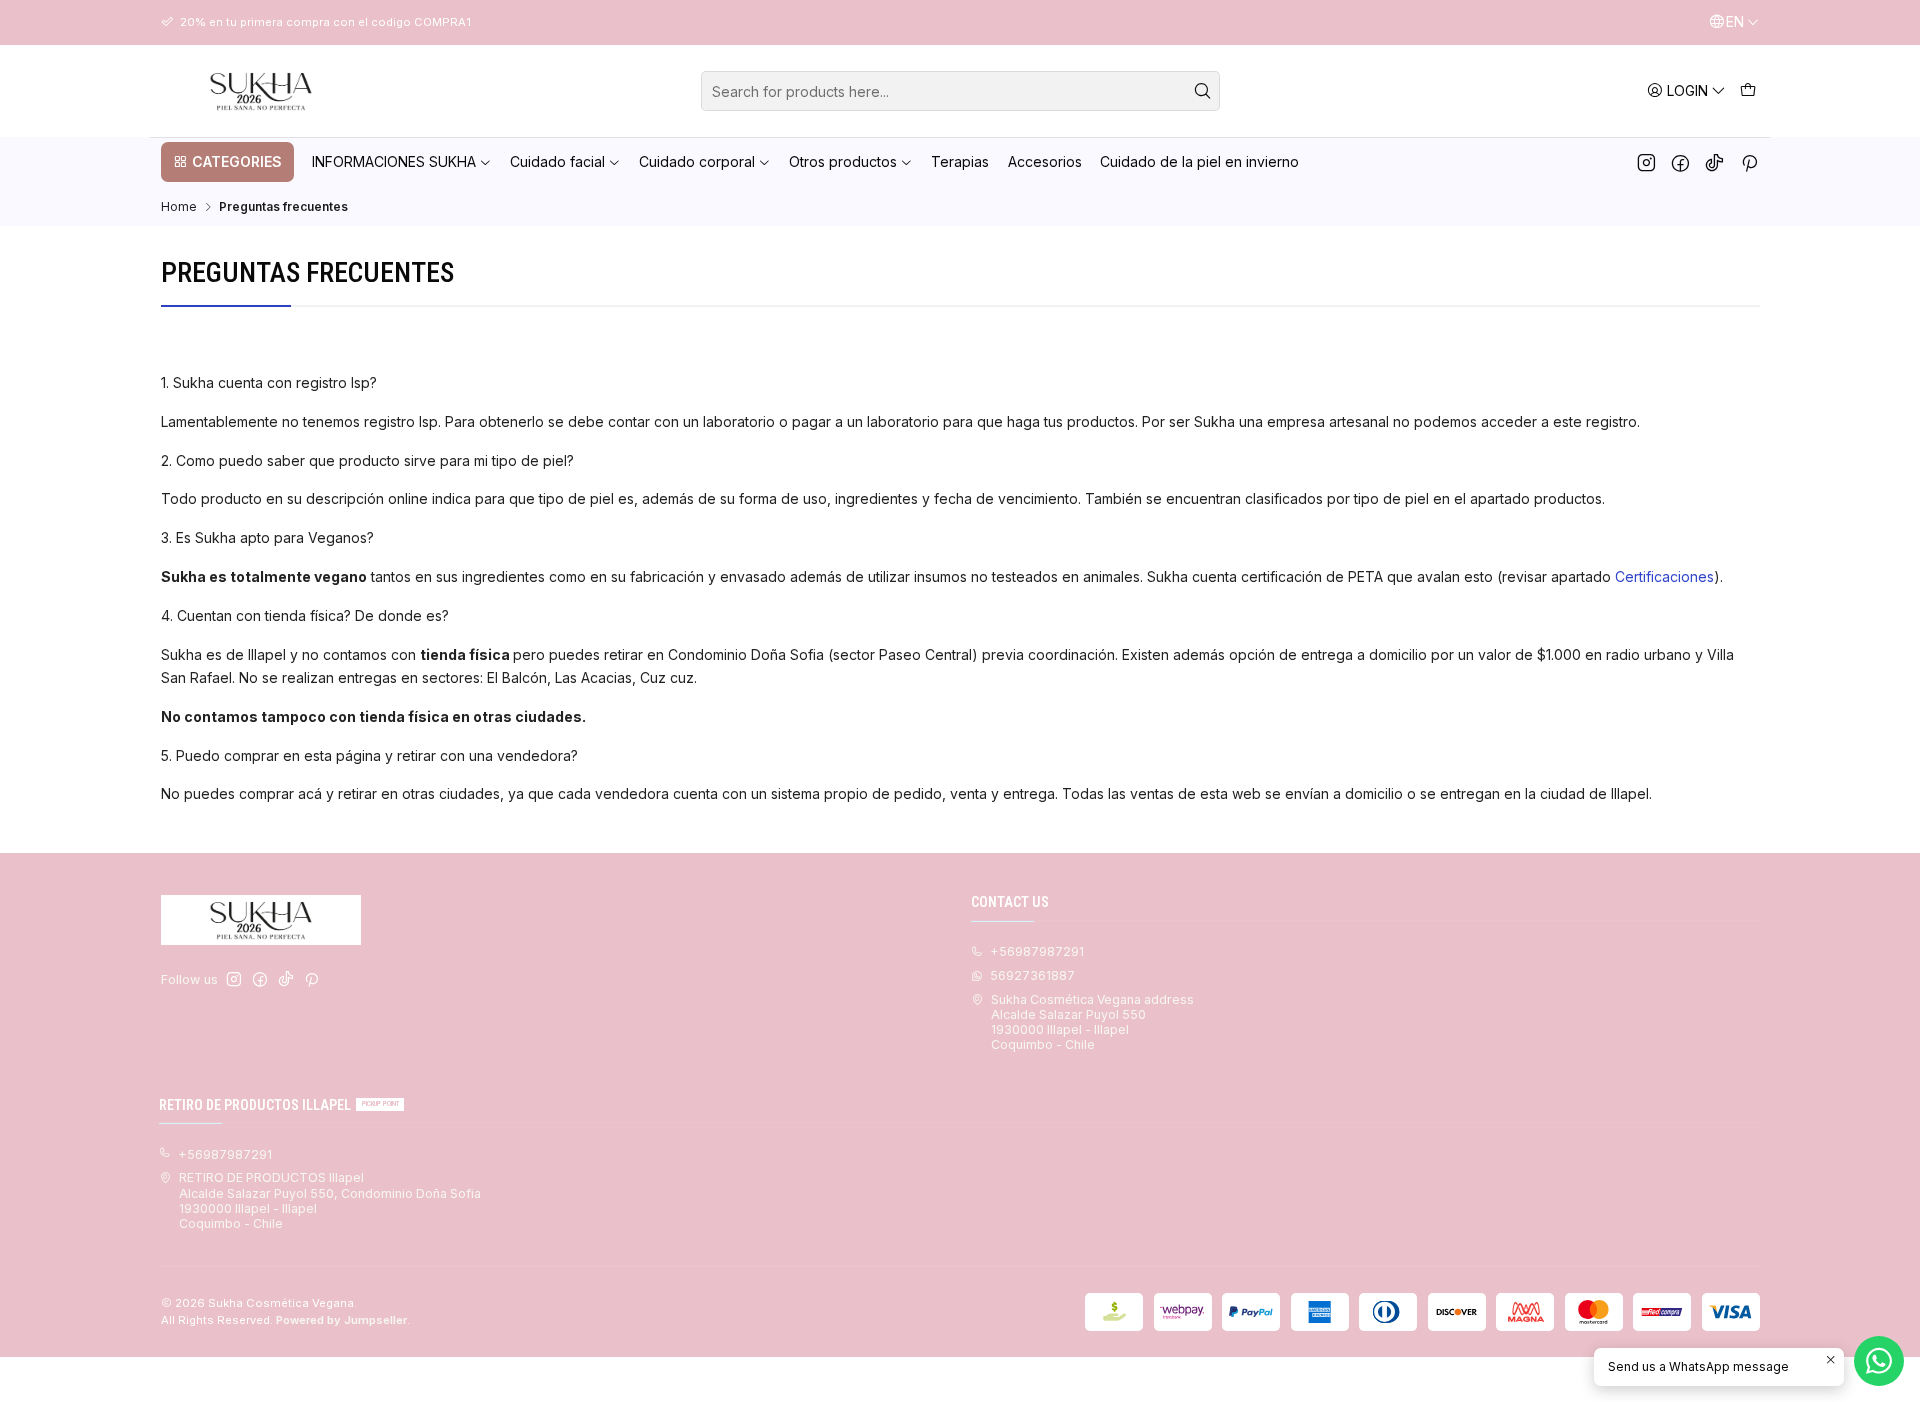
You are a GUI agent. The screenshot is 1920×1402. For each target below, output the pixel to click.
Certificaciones (1664, 576)
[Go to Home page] (261, 91)
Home (179, 207)
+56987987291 (1037, 951)
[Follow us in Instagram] (1646, 162)
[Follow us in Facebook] (1680, 162)
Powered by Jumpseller (341, 1320)
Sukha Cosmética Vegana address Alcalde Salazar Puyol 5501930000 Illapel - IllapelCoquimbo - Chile (1092, 1022)
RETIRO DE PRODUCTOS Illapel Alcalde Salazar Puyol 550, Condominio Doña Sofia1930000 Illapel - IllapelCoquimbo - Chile (330, 1200)
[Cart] (1747, 90)
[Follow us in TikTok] (1714, 162)
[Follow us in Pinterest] (1749, 162)
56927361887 (1032, 975)
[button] (227, 162)
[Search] (1203, 91)
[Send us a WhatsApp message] (1879, 1361)
